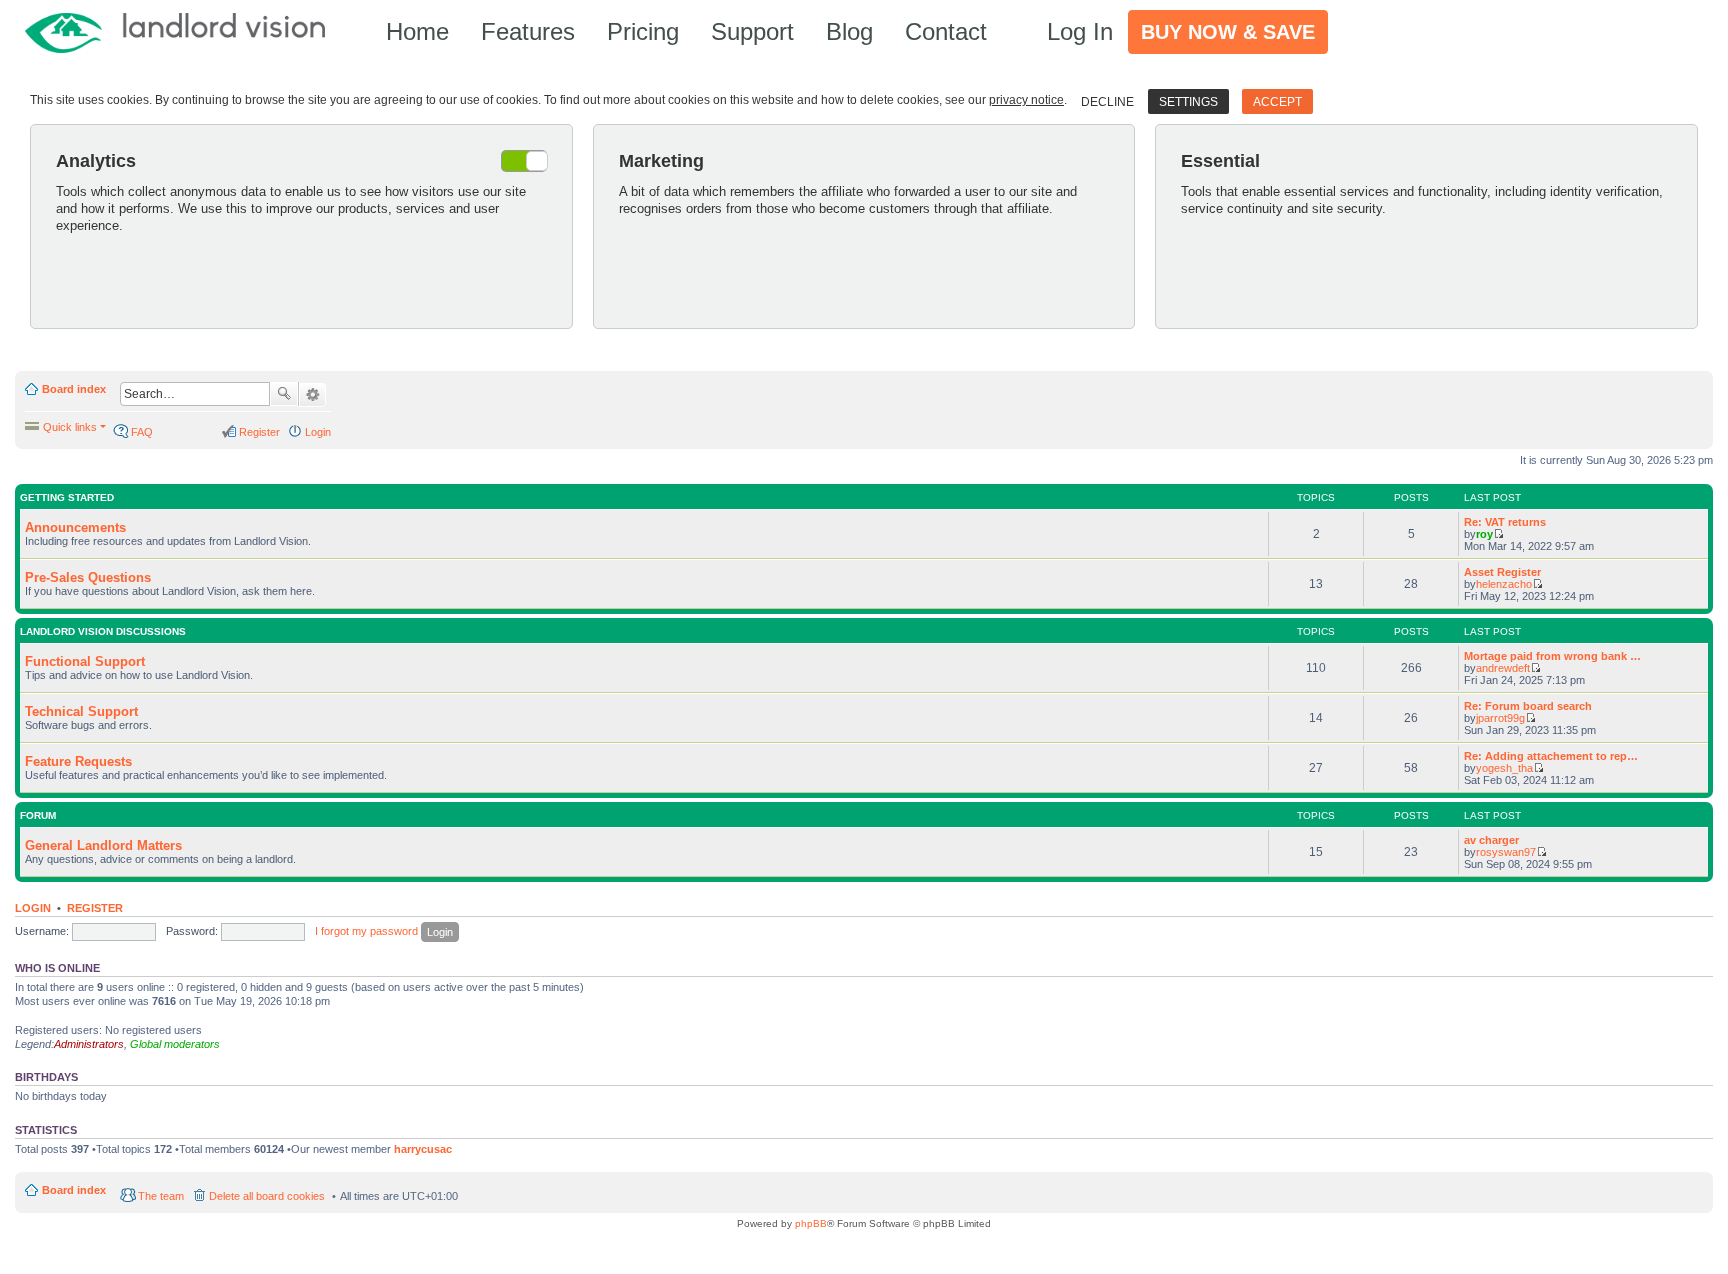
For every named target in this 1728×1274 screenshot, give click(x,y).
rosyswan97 (1506, 852)
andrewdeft (1503, 668)
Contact (946, 31)
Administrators (89, 1044)
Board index (74, 389)
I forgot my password (366, 931)
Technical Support (81, 711)
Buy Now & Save (1228, 32)
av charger (1491, 840)
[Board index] (184, 31)
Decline (1107, 102)
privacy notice (1026, 100)
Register (95, 908)
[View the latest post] (1498, 534)
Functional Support (85, 661)
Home (417, 31)
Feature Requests (78, 761)
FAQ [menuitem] (142, 432)
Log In (1080, 31)
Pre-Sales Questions (88, 577)
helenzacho (1504, 584)
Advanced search (312, 395)
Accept (1277, 102)
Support (752, 31)
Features (528, 31)
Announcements (75, 527)
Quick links (70, 427)
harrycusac (423, 1149)
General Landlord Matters (103, 845)
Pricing (643, 31)
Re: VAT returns (1505, 522)
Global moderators (175, 1044)
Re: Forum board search (1528, 706)
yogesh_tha (1504, 768)
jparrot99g (1500, 718)
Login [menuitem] (318, 432)
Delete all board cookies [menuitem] (267, 1196)
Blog (849, 31)
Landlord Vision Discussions (103, 631)
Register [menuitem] (259, 432)
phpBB (811, 1223)
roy (1484, 534)
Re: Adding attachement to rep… (1551, 756)
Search (284, 394)
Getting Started (67, 497)
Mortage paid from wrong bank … (1552, 656)
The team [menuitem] (161, 1196)
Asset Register (1502, 572)
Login (33, 908)
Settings (1188, 102)
